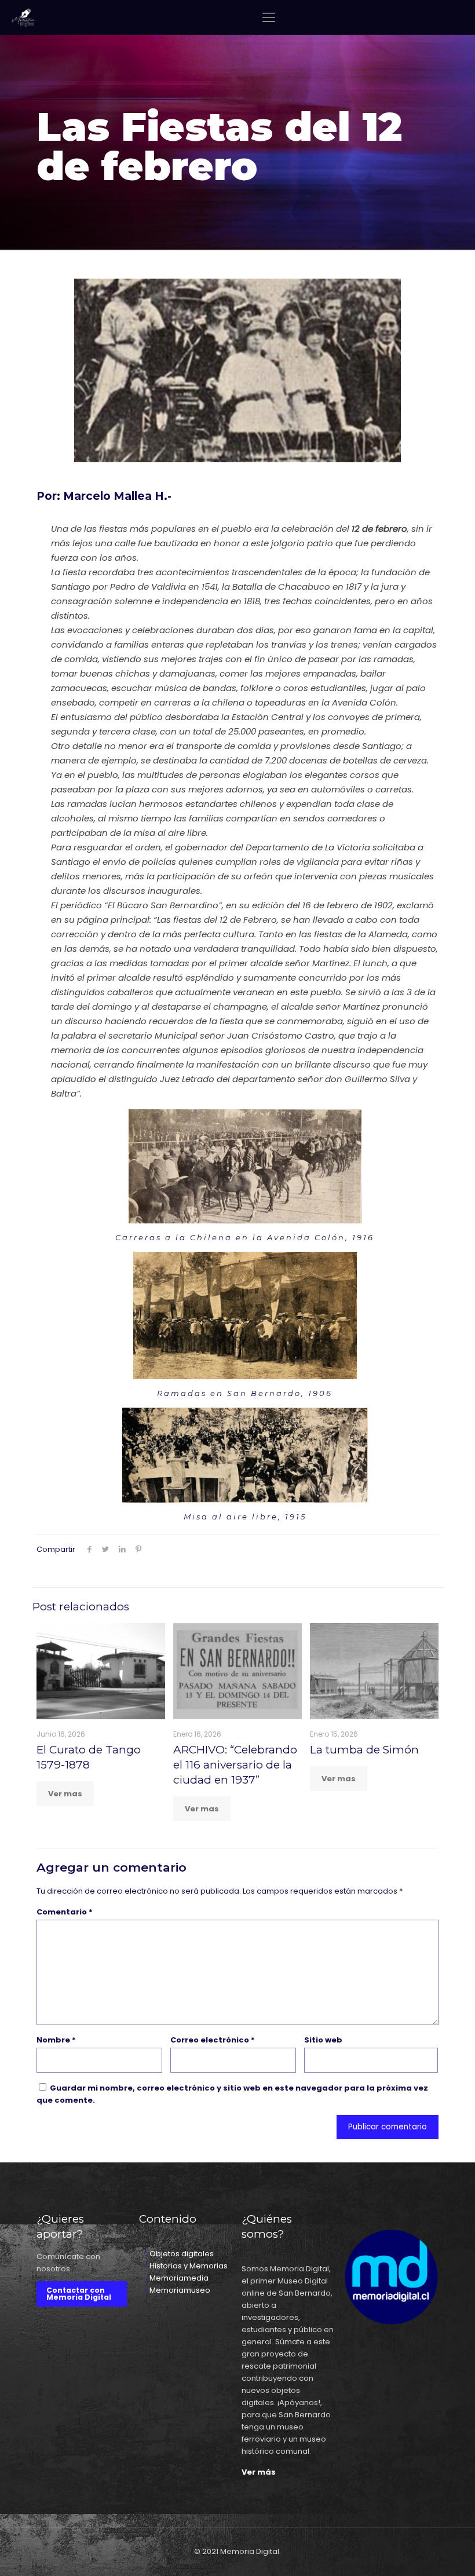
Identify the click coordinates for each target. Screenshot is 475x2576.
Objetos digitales (182, 2254)
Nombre (56, 2040)
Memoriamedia (179, 2278)
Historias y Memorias (189, 2266)
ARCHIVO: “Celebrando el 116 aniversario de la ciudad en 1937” (235, 1765)
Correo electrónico (213, 2040)
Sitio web (323, 2040)
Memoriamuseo (180, 2290)
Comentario (65, 1912)
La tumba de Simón (364, 1750)
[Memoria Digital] (24, 17)
